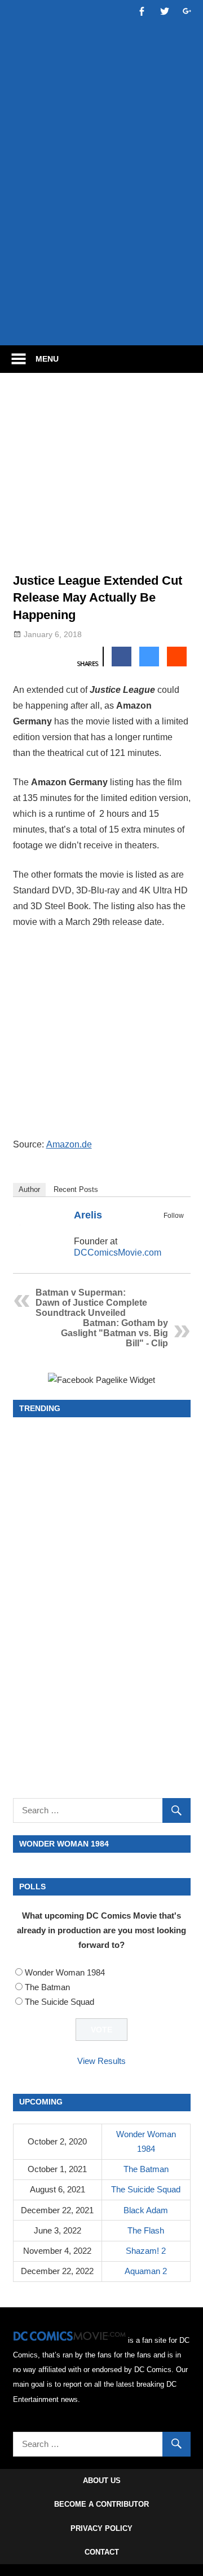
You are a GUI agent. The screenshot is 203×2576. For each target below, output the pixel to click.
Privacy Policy (101, 2528)
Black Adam (146, 2210)
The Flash (146, 2230)
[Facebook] (162, 1229)
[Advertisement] (101, 226)
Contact (102, 2552)
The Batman (47, 1987)
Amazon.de (69, 1144)
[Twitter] (176, 1229)
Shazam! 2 (146, 2251)
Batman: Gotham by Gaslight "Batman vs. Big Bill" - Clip (114, 1333)
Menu (47, 359)
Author (29, 1189)
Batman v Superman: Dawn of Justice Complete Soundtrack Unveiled (91, 1303)
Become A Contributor (101, 2504)
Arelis (88, 1215)
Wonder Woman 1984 (65, 1972)
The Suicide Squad (59, 2002)
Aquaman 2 (146, 2271)
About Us (102, 2481)
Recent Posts (76, 1189)
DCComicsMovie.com (118, 1253)
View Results (101, 2061)
